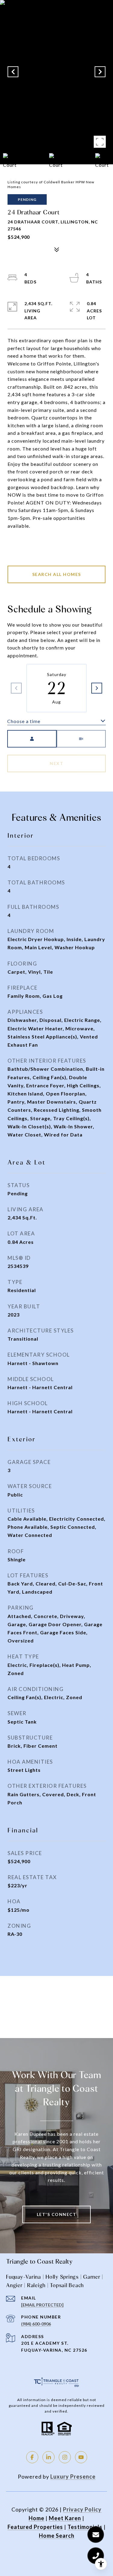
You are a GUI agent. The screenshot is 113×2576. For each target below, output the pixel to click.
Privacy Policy (82, 2509)
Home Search (57, 2536)
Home (36, 2518)
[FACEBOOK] (32, 2457)
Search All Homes (57, 574)
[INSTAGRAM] (65, 2457)
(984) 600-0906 (36, 2324)
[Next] (97, 688)
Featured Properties (35, 2527)
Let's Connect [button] (57, 2214)
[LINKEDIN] (49, 2457)
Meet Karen (65, 2518)
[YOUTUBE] (81, 2457)
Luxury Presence (73, 2476)
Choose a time (24, 721)
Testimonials (85, 2527)
